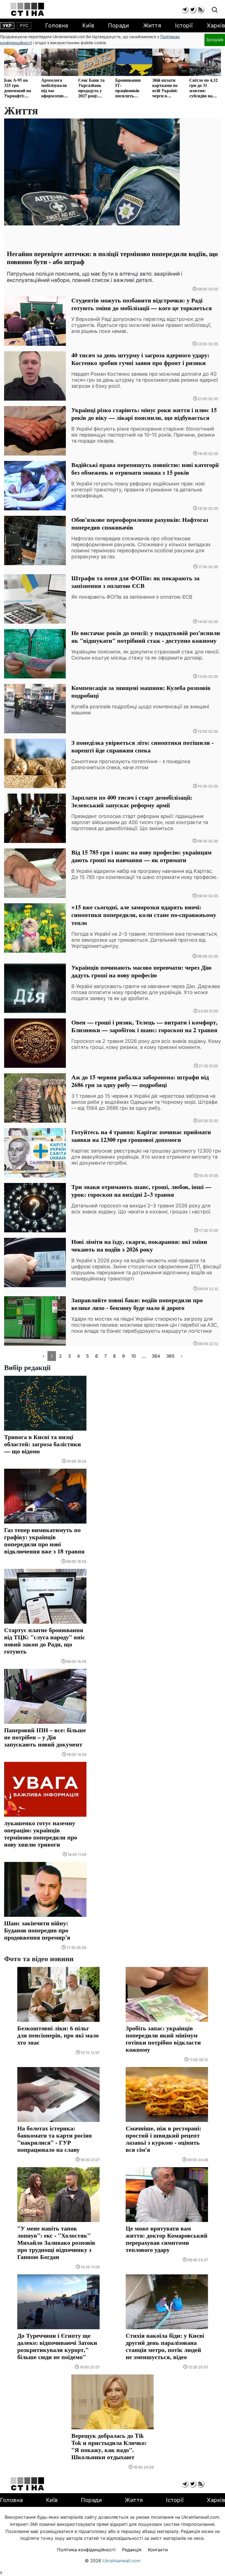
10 (133, 1356)
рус (24, 26)
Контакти (158, 2550)
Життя (152, 26)
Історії (184, 26)
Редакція (132, 2550)
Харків (216, 26)
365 (170, 1356)
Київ (88, 26)
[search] (215, 10)
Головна (57, 26)
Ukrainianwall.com (122, 2561)
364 (156, 1356)
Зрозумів (215, 40)
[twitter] (192, 9)
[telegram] (185, 9)
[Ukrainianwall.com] (27, 9)
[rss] (200, 9)
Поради (119, 26)
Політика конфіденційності (86, 2550)
